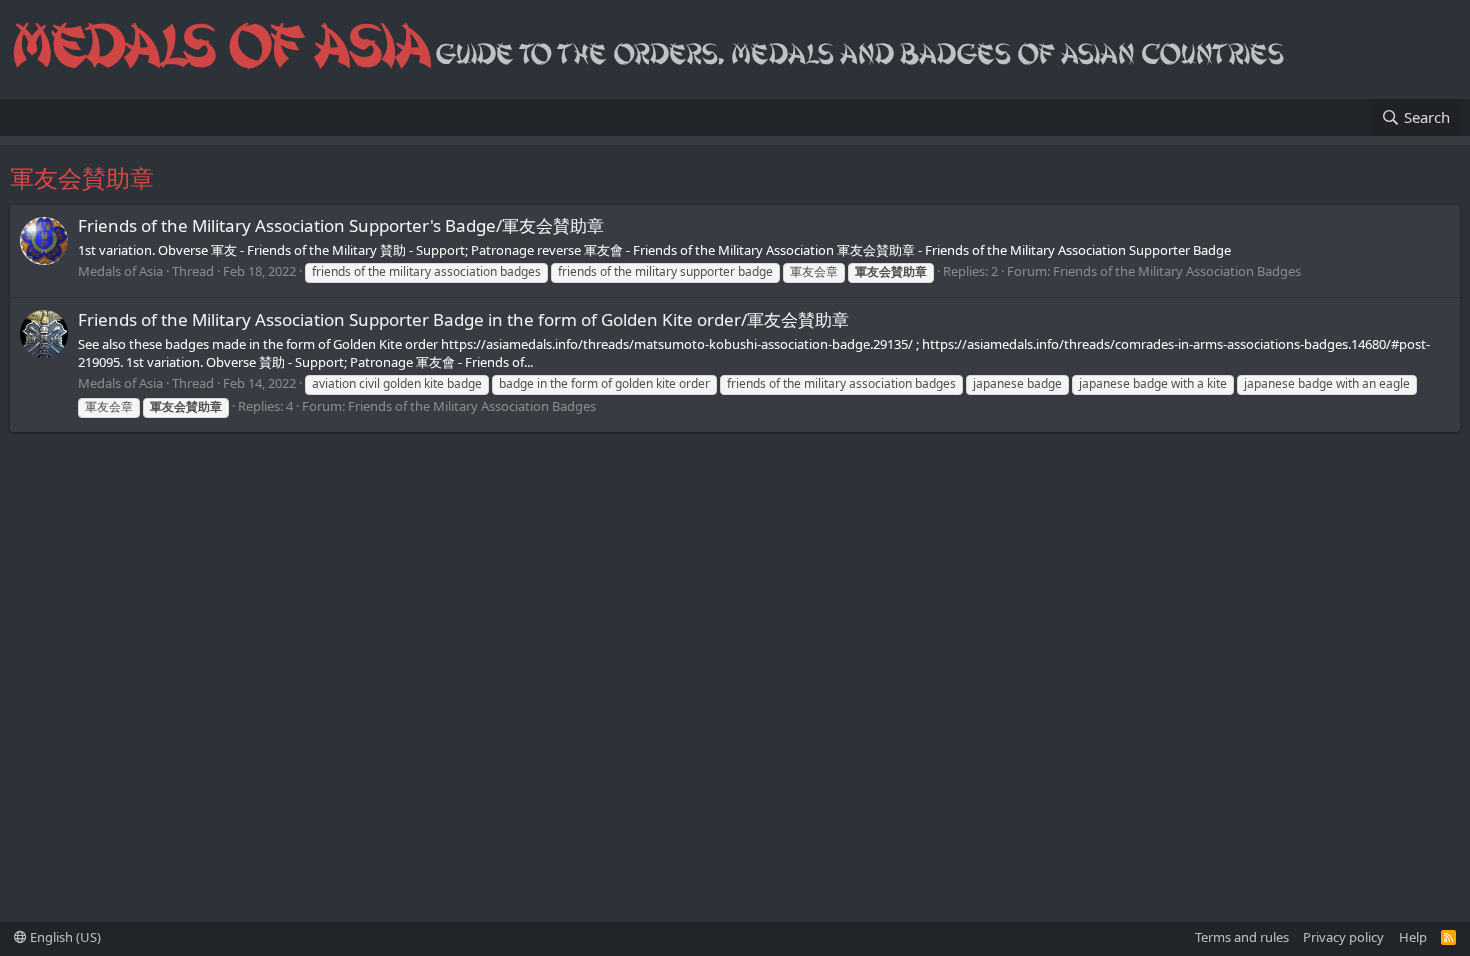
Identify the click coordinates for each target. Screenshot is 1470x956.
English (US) (64, 937)
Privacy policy (1343, 937)
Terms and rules (1242, 937)
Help (1413, 937)
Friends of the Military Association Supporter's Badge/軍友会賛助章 (341, 225)
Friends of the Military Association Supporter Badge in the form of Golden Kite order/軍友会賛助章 (463, 319)
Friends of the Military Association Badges (1177, 271)
